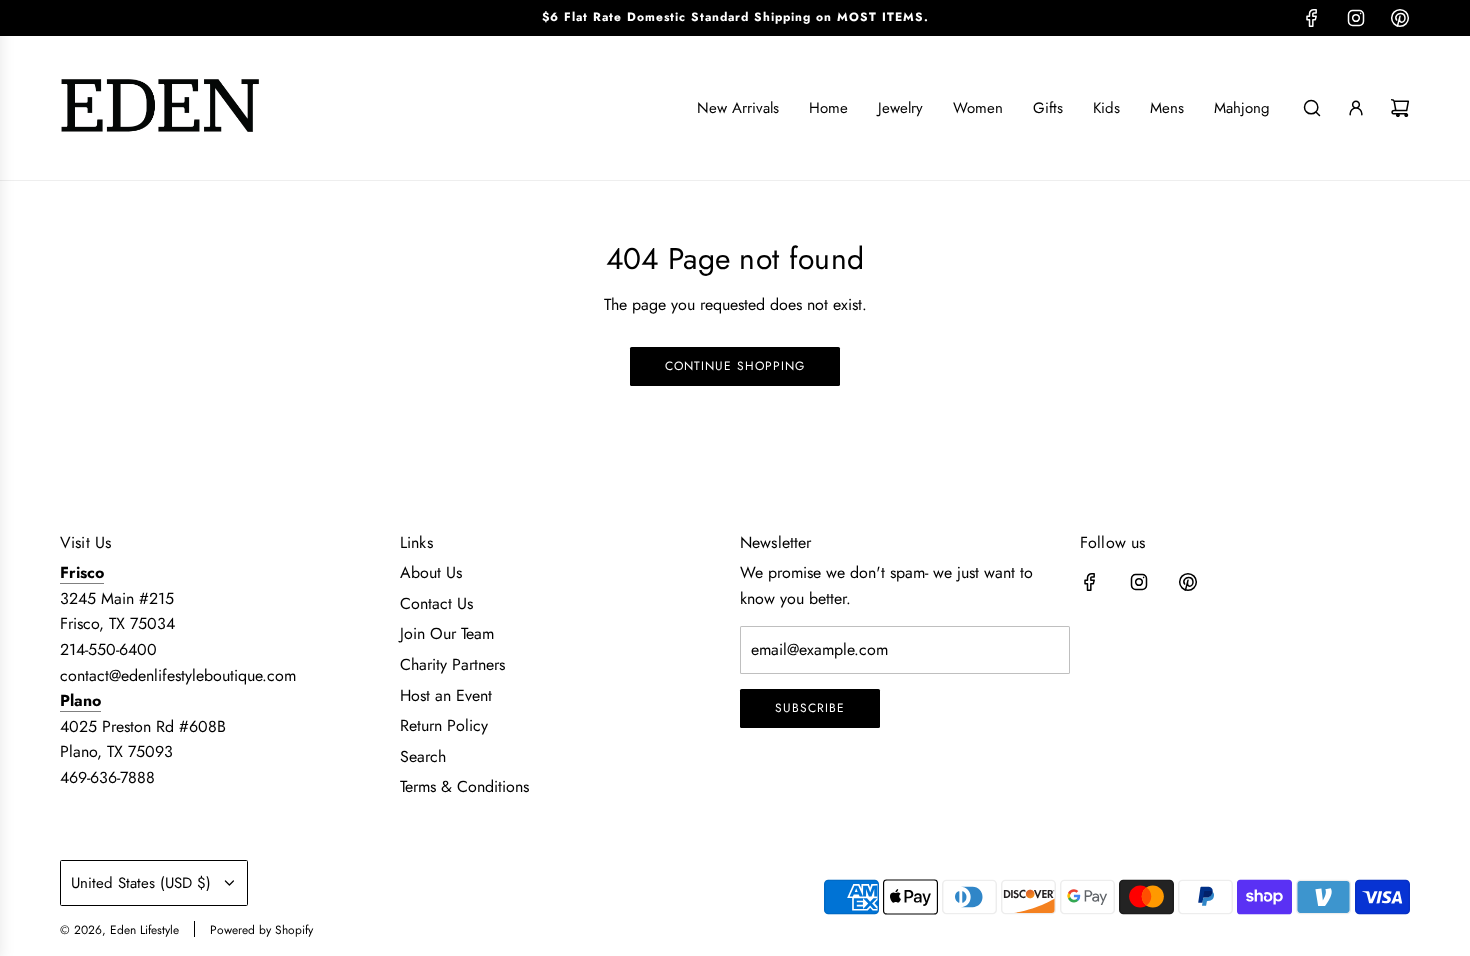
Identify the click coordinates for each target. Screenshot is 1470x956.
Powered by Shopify (261, 930)
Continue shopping (735, 366)
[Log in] (1356, 108)
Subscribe (810, 708)
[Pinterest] (1400, 18)
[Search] (1312, 108)
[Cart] (1400, 108)
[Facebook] (1312, 18)
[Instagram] (1356, 18)
